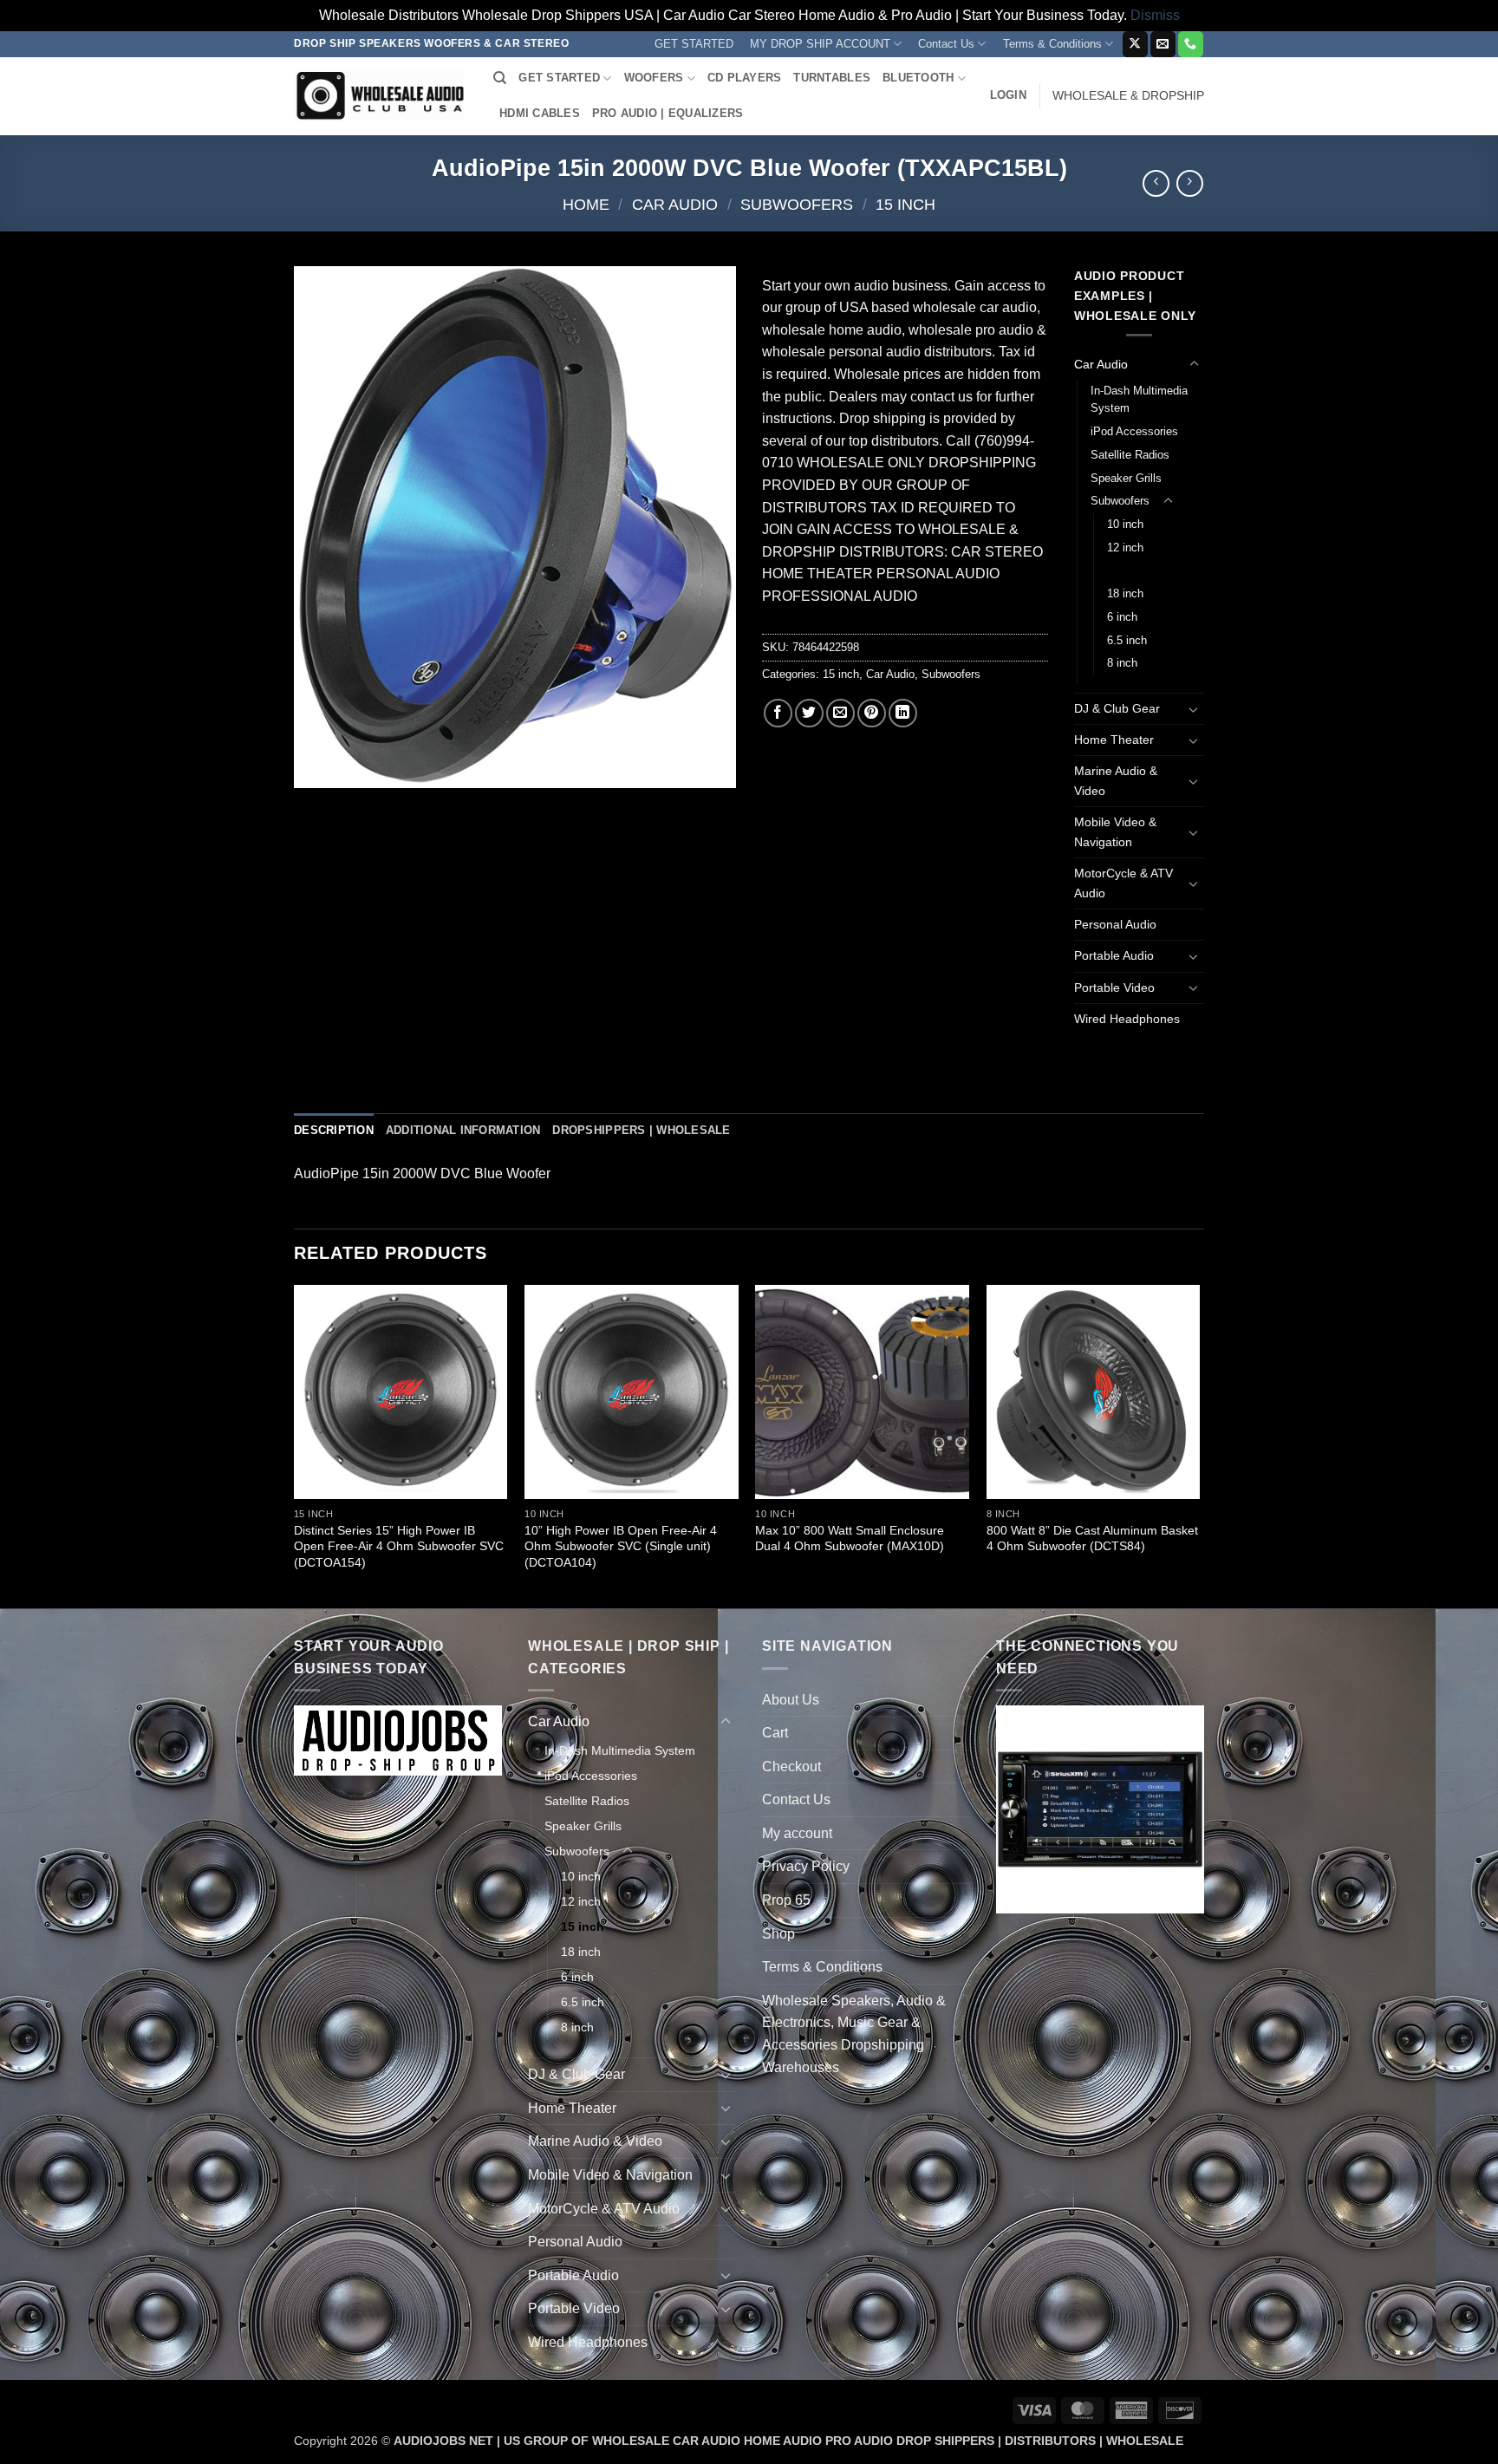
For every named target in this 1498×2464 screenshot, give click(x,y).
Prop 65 (786, 1900)
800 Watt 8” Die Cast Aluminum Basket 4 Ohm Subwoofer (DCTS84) (1092, 1538)
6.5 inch (1127, 640)
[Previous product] (1190, 183)
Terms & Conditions (1052, 44)
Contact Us (946, 44)
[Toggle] (1194, 364)
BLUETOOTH (918, 78)
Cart (775, 1733)
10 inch (1125, 524)
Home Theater (1114, 740)
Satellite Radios (1130, 455)
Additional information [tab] (463, 1130)
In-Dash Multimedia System (1139, 400)
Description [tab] (334, 1130)
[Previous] (295, 1445)
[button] (1008, 95)
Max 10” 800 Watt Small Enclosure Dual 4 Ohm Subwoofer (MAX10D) (850, 1538)
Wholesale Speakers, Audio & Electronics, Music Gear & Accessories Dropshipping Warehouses (854, 2034)
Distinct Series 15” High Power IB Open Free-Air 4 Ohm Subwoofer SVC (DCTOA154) (399, 1546)
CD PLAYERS (745, 78)
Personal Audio (1115, 924)
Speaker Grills (1126, 478)
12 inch (1125, 548)
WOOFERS (654, 78)
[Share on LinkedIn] (903, 713)
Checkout (791, 1767)
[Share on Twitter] (809, 713)
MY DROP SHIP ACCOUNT (820, 44)
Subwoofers (797, 204)
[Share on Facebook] (778, 713)
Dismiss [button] (1155, 15)
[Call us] (1191, 44)
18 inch (1125, 593)
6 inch (1122, 617)
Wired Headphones (1127, 1019)
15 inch (905, 204)
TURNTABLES (832, 78)
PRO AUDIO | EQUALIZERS (668, 113)
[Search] (500, 78)
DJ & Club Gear (1117, 708)
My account (797, 1833)
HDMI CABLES (540, 113)
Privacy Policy (806, 1866)
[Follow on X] (1135, 44)
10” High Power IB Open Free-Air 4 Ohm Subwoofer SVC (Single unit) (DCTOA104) (621, 1546)
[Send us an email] (1163, 44)
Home (586, 204)
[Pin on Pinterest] (872, 713)
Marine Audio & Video (1116, 781)
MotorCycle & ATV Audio (1123, 883)
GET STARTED (694, 44)
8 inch (1122, 663)
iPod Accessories (1134, 431)
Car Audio (675, 204)
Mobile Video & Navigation (1115, 832)
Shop (778, 1934)
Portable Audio (1114, 955)
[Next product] (1156, 183)
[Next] (1199, 1445)
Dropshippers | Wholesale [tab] (641, 1130)
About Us (791, 1700)
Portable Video (1114, 988)
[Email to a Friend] (840, 713)
